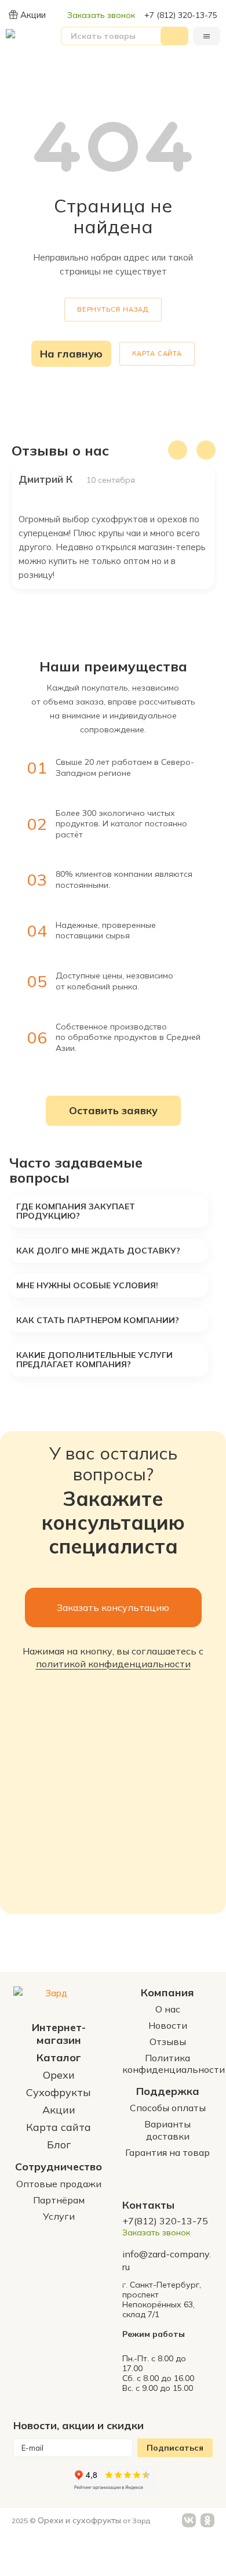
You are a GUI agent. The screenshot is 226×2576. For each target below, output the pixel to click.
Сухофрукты (59, 2092)
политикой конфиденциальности (113, 1664)
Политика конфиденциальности (174, 2064)
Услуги (59, 2216)
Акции (33, 15)
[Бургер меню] (207, 36)
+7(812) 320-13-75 (165, 2221)
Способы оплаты (168, 2108)
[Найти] (174, 36)
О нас (168, 2009)
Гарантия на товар (167, 2152)
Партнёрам (59, 2200)
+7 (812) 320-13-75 (181, 15)
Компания (167, 1992)
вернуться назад (113, 309)
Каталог (59, 2057)
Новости (168, 2025)
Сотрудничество (59, 2167)
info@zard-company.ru (167, 2260)
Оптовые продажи (59, 2184)
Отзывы (168, 2042)
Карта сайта (157, 353)
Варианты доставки (167, 2130)
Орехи (59, 2075)
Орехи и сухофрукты (79, 2520)
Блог (59, 2145)
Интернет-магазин (59, 2034)
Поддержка (168, 2091)
